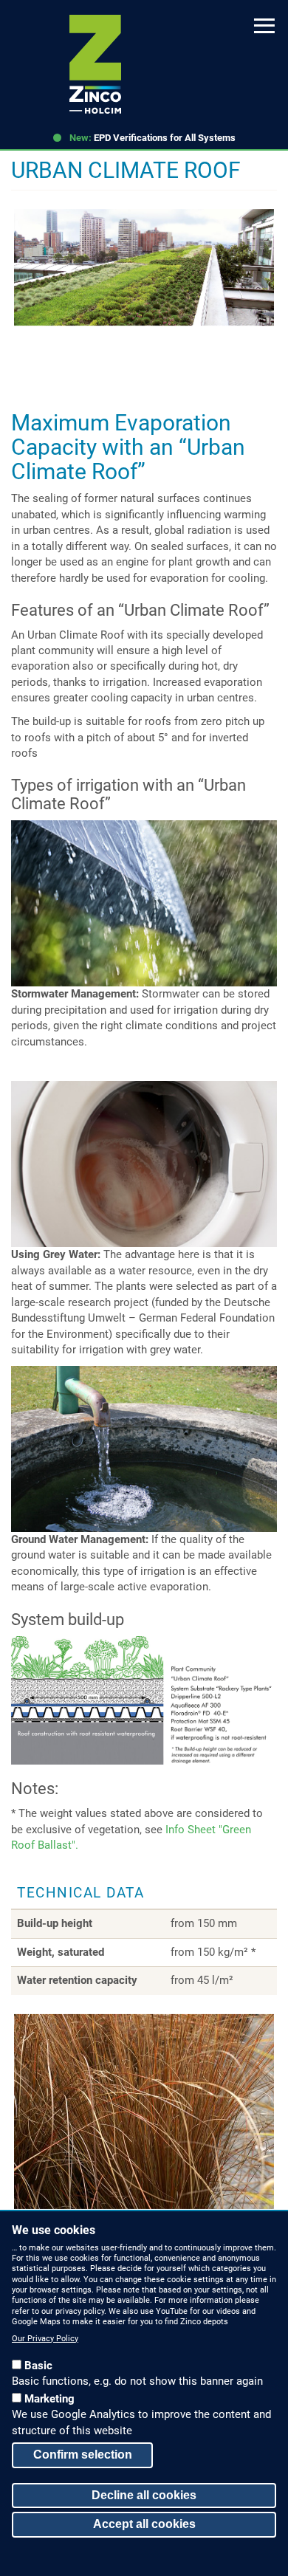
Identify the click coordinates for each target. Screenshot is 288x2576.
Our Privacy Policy (45, 2339)
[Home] (95, 64)
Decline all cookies (144, 2495)
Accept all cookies (144, 2524)
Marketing (49, 2399)
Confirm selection (83, 2455)
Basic (38, 2366)
